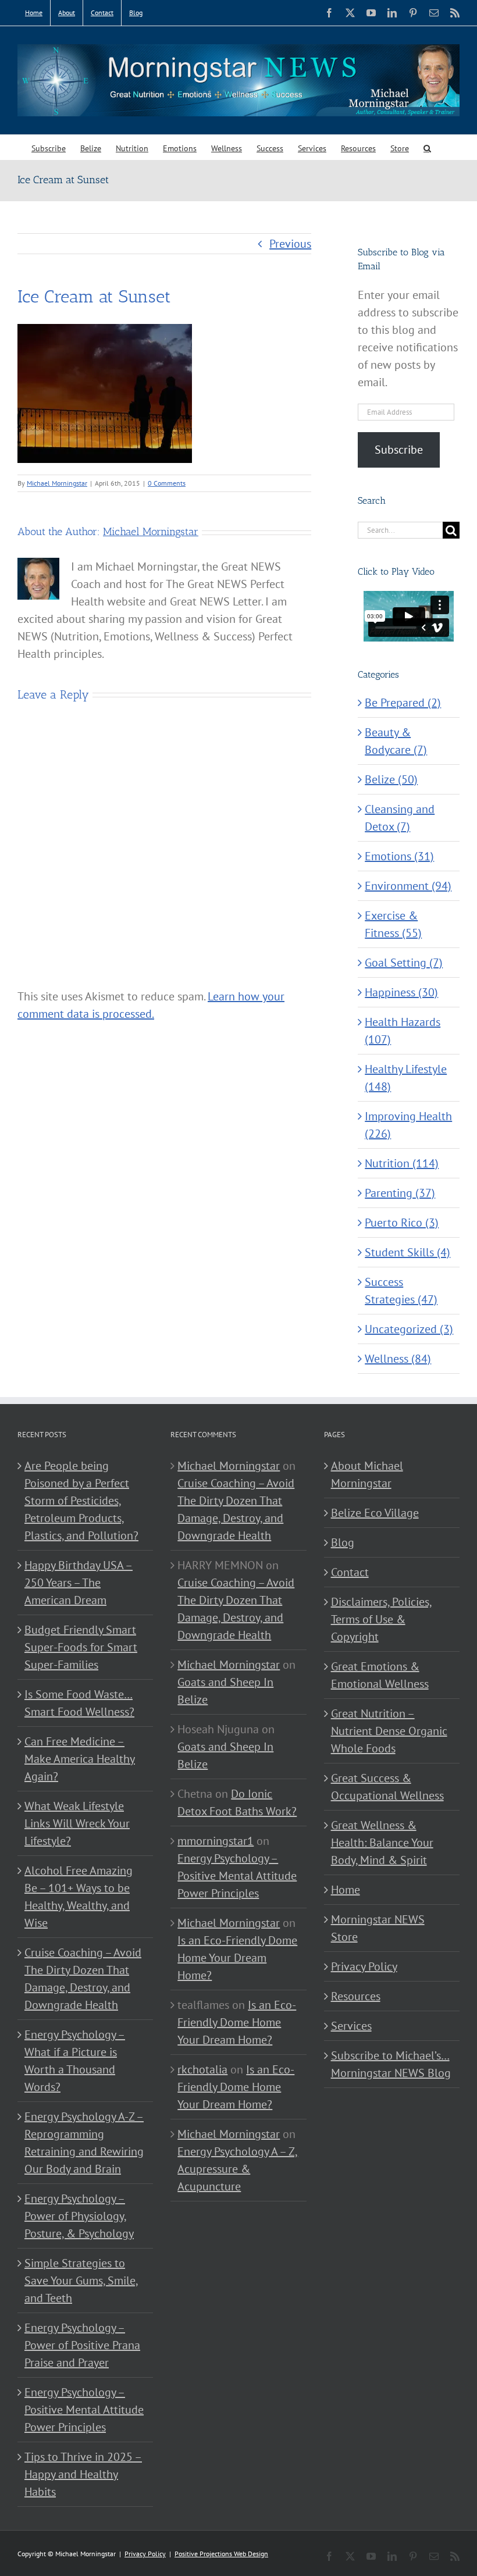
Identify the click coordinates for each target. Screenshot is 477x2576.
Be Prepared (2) (403, 703)
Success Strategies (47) (401, 1291)
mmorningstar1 (216, 1841)
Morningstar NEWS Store (378, 1928)
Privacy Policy (364, 1966)
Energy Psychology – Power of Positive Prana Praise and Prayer (82, 2345)
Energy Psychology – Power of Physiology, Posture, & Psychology (79, 2216)
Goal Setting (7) (404, 963)
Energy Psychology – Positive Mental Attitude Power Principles (84, 2410)
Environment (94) (408, 886)
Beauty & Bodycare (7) (396, 741)
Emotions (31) (399, 856)
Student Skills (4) (407, 1252)
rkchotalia (202, 2069)
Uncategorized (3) (409, 1329)
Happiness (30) (401, 992)
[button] (427, 147)
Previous (290, 244)
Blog (343, 1542)
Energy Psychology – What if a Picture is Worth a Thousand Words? (75, 2061)
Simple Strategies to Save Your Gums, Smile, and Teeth (81, 2281)
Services (351, 2026)
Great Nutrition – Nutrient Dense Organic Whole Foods (389, 1731)
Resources (356, 1996)
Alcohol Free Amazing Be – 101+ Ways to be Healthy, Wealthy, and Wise (79, 1897)
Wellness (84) (398, 1359)
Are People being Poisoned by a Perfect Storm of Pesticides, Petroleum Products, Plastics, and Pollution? (81, 1501)
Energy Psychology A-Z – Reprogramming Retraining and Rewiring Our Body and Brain (84, 2143)
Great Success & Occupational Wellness (387, 1787)
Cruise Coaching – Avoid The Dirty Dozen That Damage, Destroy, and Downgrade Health (83, 1979)
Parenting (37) (400, 1193)
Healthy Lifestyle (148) (406, 1078)
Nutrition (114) (402, 1163)
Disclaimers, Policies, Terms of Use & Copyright (382, 1619)
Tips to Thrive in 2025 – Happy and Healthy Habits (83, 2474)
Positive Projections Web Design (221, 2554)
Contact (350, 1572)
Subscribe (399, 450)
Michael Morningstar (57, 483)
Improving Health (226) (408, 1125)
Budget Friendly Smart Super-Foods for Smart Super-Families (81, 1647)
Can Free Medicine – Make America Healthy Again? (80, 1759)
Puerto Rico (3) (402, 1223)
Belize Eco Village (375, 1513)
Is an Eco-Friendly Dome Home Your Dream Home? (237, 1958)
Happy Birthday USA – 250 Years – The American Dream (79, 1583)
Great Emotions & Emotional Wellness (380, 1675)
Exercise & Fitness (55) (393, 924)
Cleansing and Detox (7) (400, 818)
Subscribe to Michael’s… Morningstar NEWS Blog (391, 2064)
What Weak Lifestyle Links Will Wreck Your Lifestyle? (77, 1823)
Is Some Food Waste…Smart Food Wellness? (79, 1703)
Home (346, 1890)
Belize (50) (391, 779)
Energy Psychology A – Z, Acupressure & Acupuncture (238, 2169)
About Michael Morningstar (367, 1474)
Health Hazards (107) (403, 1031)
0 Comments (167, 483)
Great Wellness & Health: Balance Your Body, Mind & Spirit (382, 1843)
